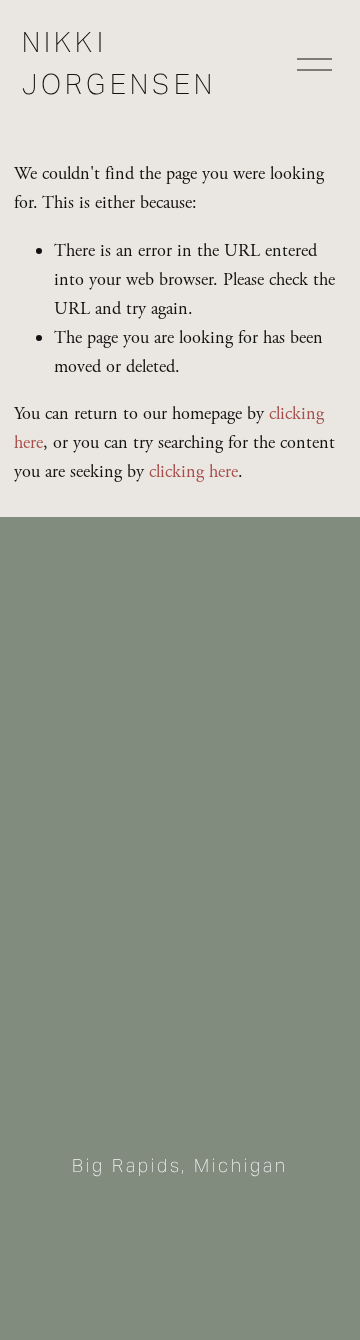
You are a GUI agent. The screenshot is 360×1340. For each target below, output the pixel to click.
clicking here (193, 471)
